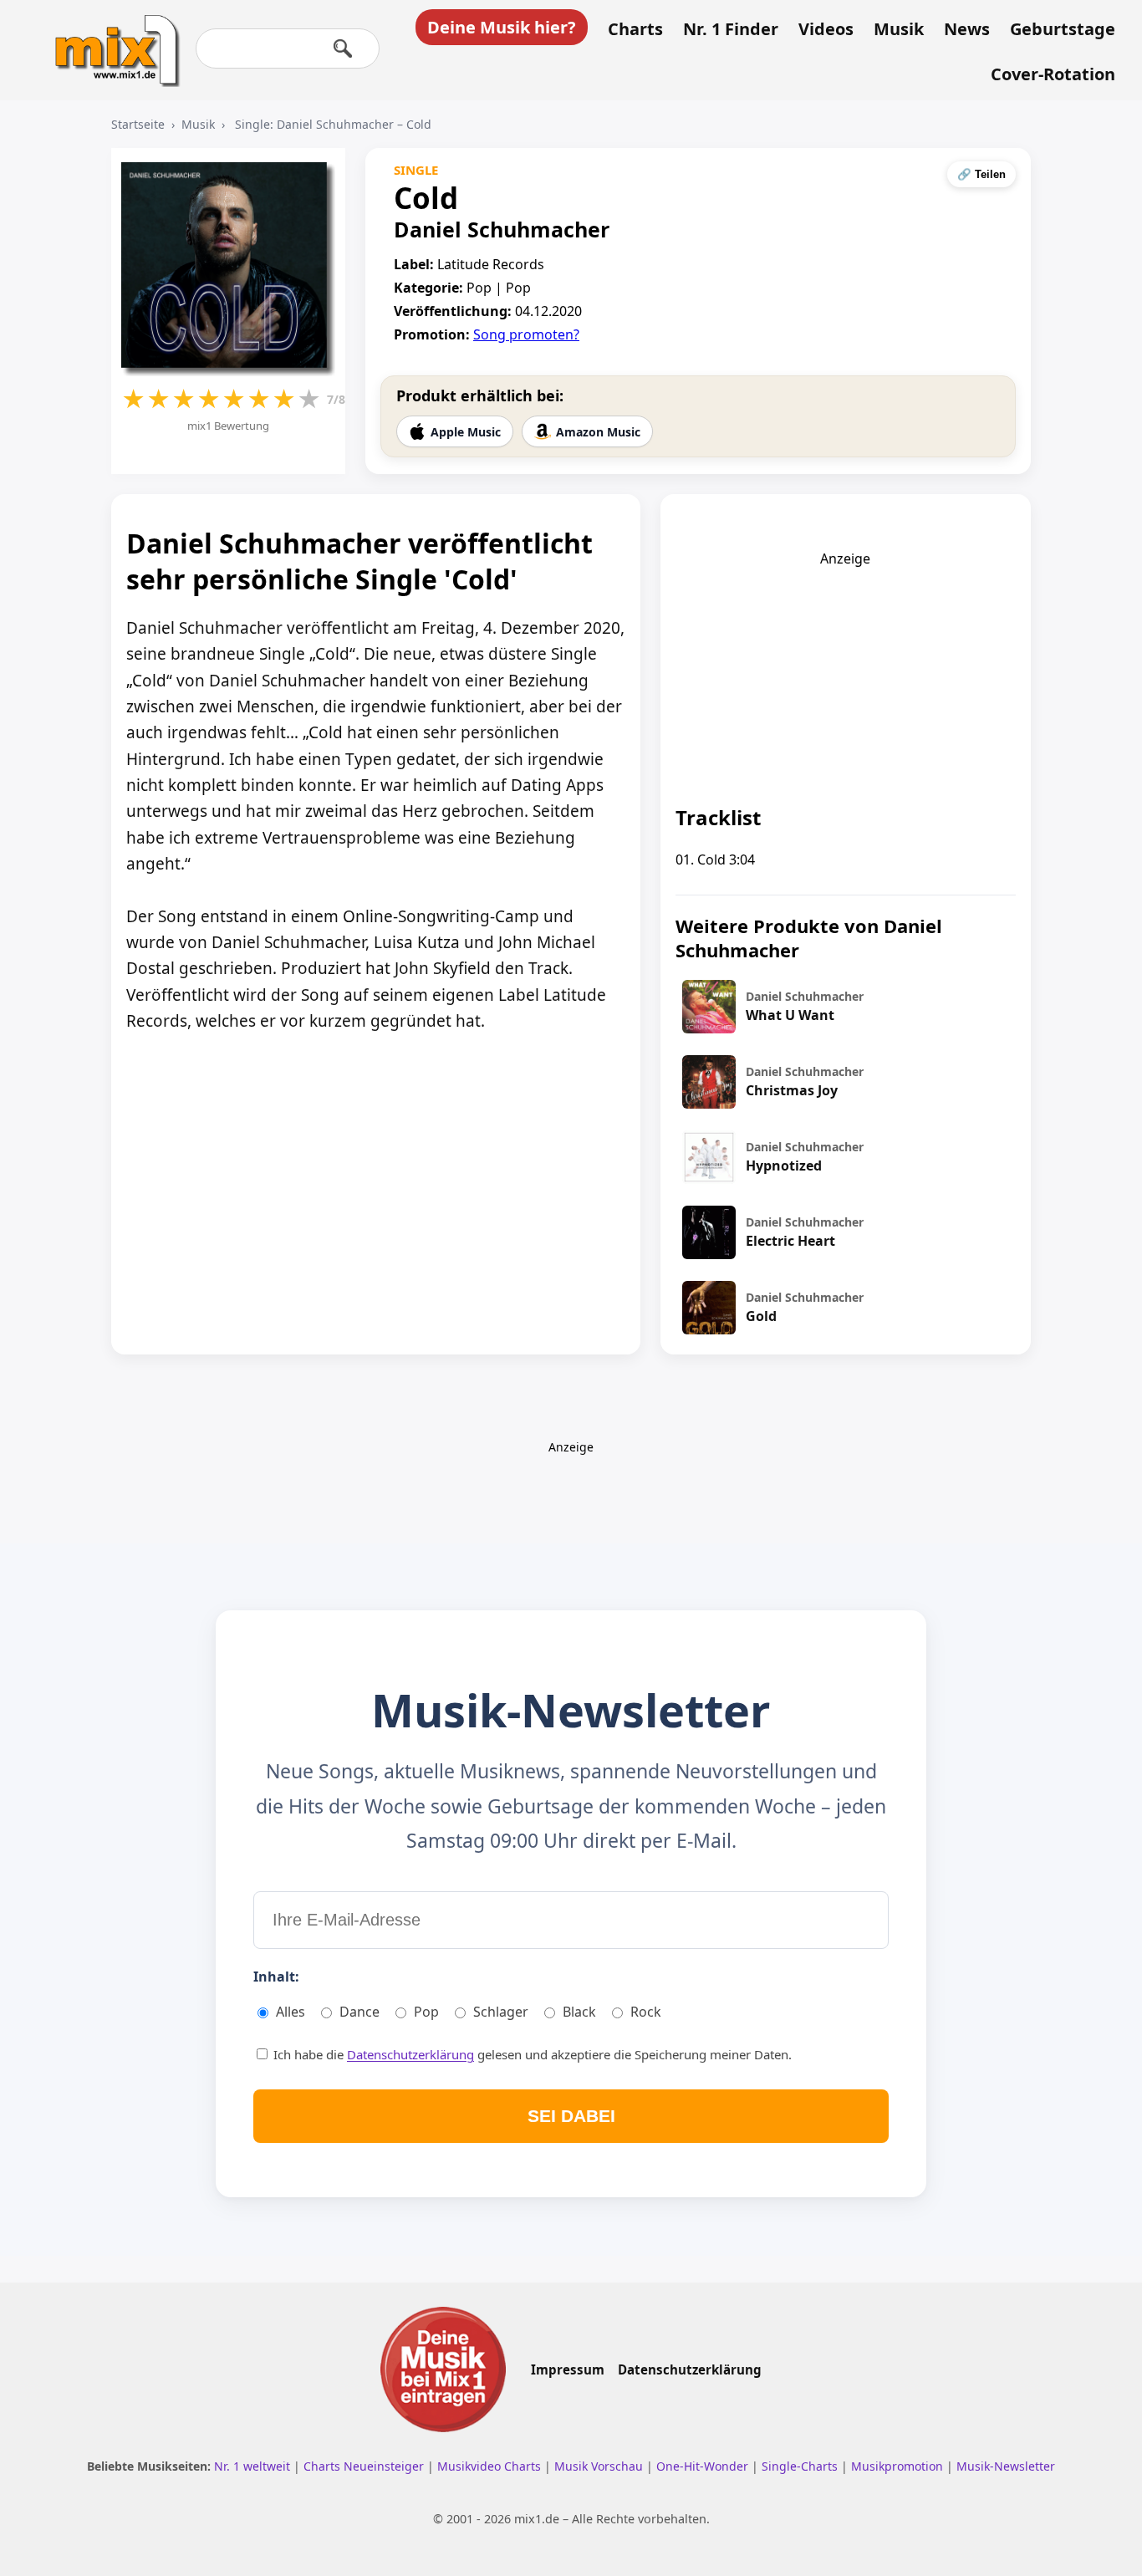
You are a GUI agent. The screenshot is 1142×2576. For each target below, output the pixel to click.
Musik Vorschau (600, 2466)
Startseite (138, 124)
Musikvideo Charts (491, 2466)
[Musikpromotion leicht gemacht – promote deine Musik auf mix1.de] (443, 2369)
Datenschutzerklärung (410, 2054)
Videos (826, 29)
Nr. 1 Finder (731, 29)
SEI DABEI (571, 2116)
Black (579, 2012)
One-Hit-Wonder (704, 2466)
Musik (899, 29)
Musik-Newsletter (1006, 2466)
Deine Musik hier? (502, 27)
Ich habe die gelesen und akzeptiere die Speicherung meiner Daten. (531, 2054)
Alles (291, 2012)
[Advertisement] (845, 672)
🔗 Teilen (981, 174)
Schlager (501, 2012)
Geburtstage (1063, 29)
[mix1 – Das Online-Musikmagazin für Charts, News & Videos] (110, 39)
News (967, 29)
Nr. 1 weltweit (254, 2466)
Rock (646, 2012)
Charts (635, 29)
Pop (426, 2012)
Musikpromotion (899, 2466)
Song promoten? (526, 334)
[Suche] (343, 48)
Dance (359, 2012)
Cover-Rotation (1053, 74)
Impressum (568, 2369)
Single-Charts (801, 2466)
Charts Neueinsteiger (365, 2466)
